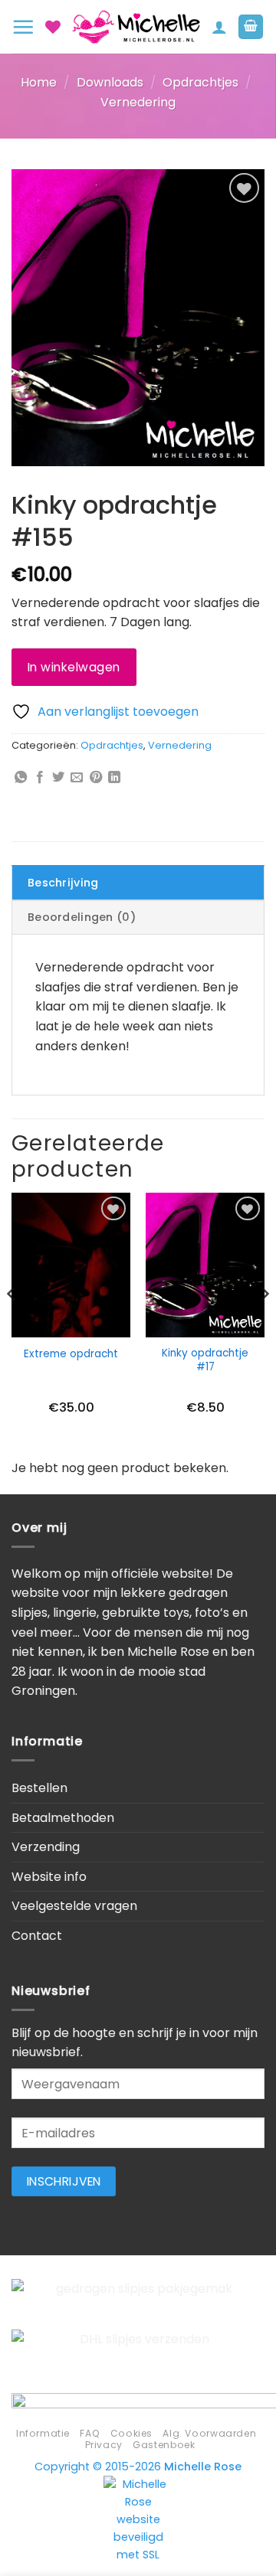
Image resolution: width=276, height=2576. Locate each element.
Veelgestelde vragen (74, 1906)
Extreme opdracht (71, 1354)
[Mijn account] (219, 27)
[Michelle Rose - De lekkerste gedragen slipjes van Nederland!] (136, 27)
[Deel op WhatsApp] (21, 778)
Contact (37, 1936)
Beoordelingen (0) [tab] (82, 917)
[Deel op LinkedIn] (114, 778)
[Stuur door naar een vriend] (77, 778)
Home (39, 82)
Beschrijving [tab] (63, 883)
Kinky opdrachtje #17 (205, 1360)
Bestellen (39, 1788)
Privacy (104, 2445)
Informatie (43, 2433)
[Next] (264, 1324)
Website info (49, 1877)
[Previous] (12, 1324)
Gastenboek (164, 2445)
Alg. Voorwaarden (209, 2433)
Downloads (110, 82)
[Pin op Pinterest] (96, 778)
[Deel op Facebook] (40, 778)
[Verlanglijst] (53, 27)
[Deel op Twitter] (58, 778)
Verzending (46, 1847)
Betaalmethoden (63, 1818)
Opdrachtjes (200, 82)
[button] (23, 27)
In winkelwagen (74, 667)
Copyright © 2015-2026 (138, 2467)
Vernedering (138, 102)
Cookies (131, 2433)
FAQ (90, 2433)
